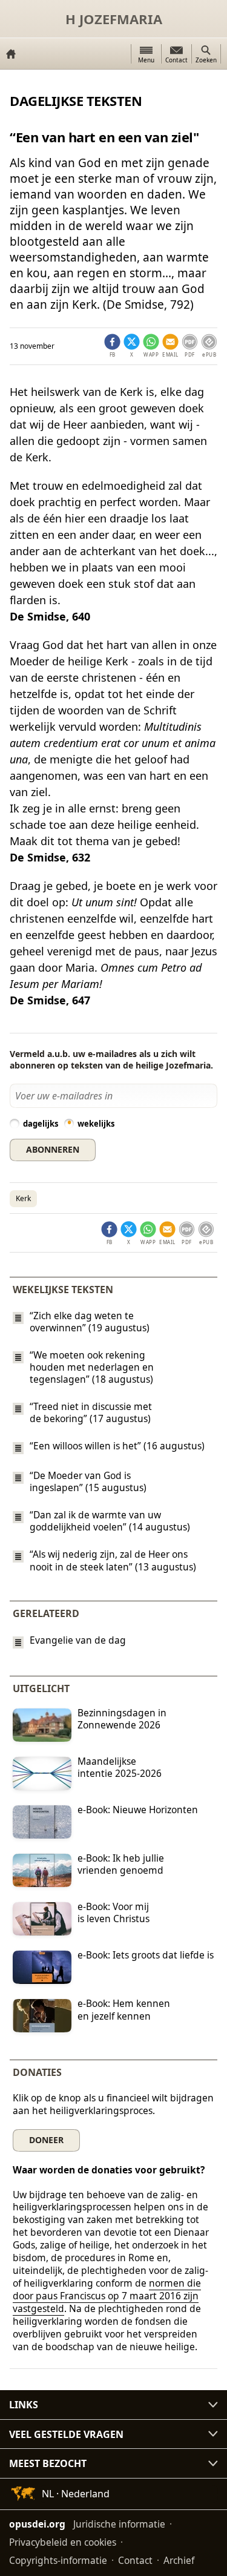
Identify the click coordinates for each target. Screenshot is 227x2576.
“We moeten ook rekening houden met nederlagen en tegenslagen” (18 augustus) (92, 1367)
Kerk (23, 1198)
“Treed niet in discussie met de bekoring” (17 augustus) (91, 1412)
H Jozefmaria (114, 19)
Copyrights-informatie (58, 2560)
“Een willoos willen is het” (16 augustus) (117, 1446)
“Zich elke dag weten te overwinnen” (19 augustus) (90, 1322)
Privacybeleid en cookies (63, 2541)
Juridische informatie (119, 2523)
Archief (179, 2560)
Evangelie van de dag (78, 1640)
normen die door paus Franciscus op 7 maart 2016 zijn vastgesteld (107, 2296)
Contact (135, 2560)
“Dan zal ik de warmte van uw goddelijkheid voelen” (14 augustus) (110, 1521)
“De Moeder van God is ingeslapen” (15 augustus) (88, 1481)
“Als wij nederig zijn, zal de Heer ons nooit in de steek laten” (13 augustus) (113, 1561)
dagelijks (41, 1124)
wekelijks (96, 1124)
